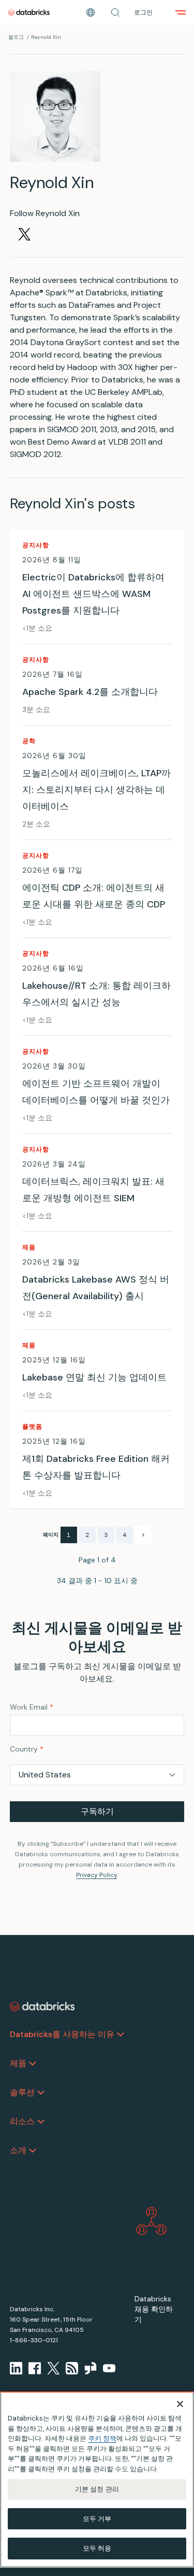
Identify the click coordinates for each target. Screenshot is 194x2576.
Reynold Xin (46, 37)
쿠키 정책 (102, 2438)
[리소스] (41, 2122)
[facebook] (35, 2368)
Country (27, 1749)
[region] (97, 2480)
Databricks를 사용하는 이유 (62, 2034)
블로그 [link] (16, 37)
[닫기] (180, 2404)
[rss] (72, 2368)
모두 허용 (97, 2548)
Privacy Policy (96, 1875)
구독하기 (97, 1811)
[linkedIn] (16, 2368)
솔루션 (22, 2092)
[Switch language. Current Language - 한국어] (91, 12)
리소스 (22, 2121)
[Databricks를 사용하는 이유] (121, 2034)
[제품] (33, 2063)
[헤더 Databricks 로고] (29, 12)
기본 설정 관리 (97, 2489)
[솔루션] (41, 2093)
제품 (18, 2063)
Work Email (32, 1707)
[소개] (33, 2151)
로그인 (143, 12)
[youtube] (109, 2368)
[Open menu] (181, 12)
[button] (115, 12)
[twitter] (53, 2368)
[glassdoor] (91, 2368)
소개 (18, 2150)
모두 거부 (97, 2519)
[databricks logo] (42, 2006)
